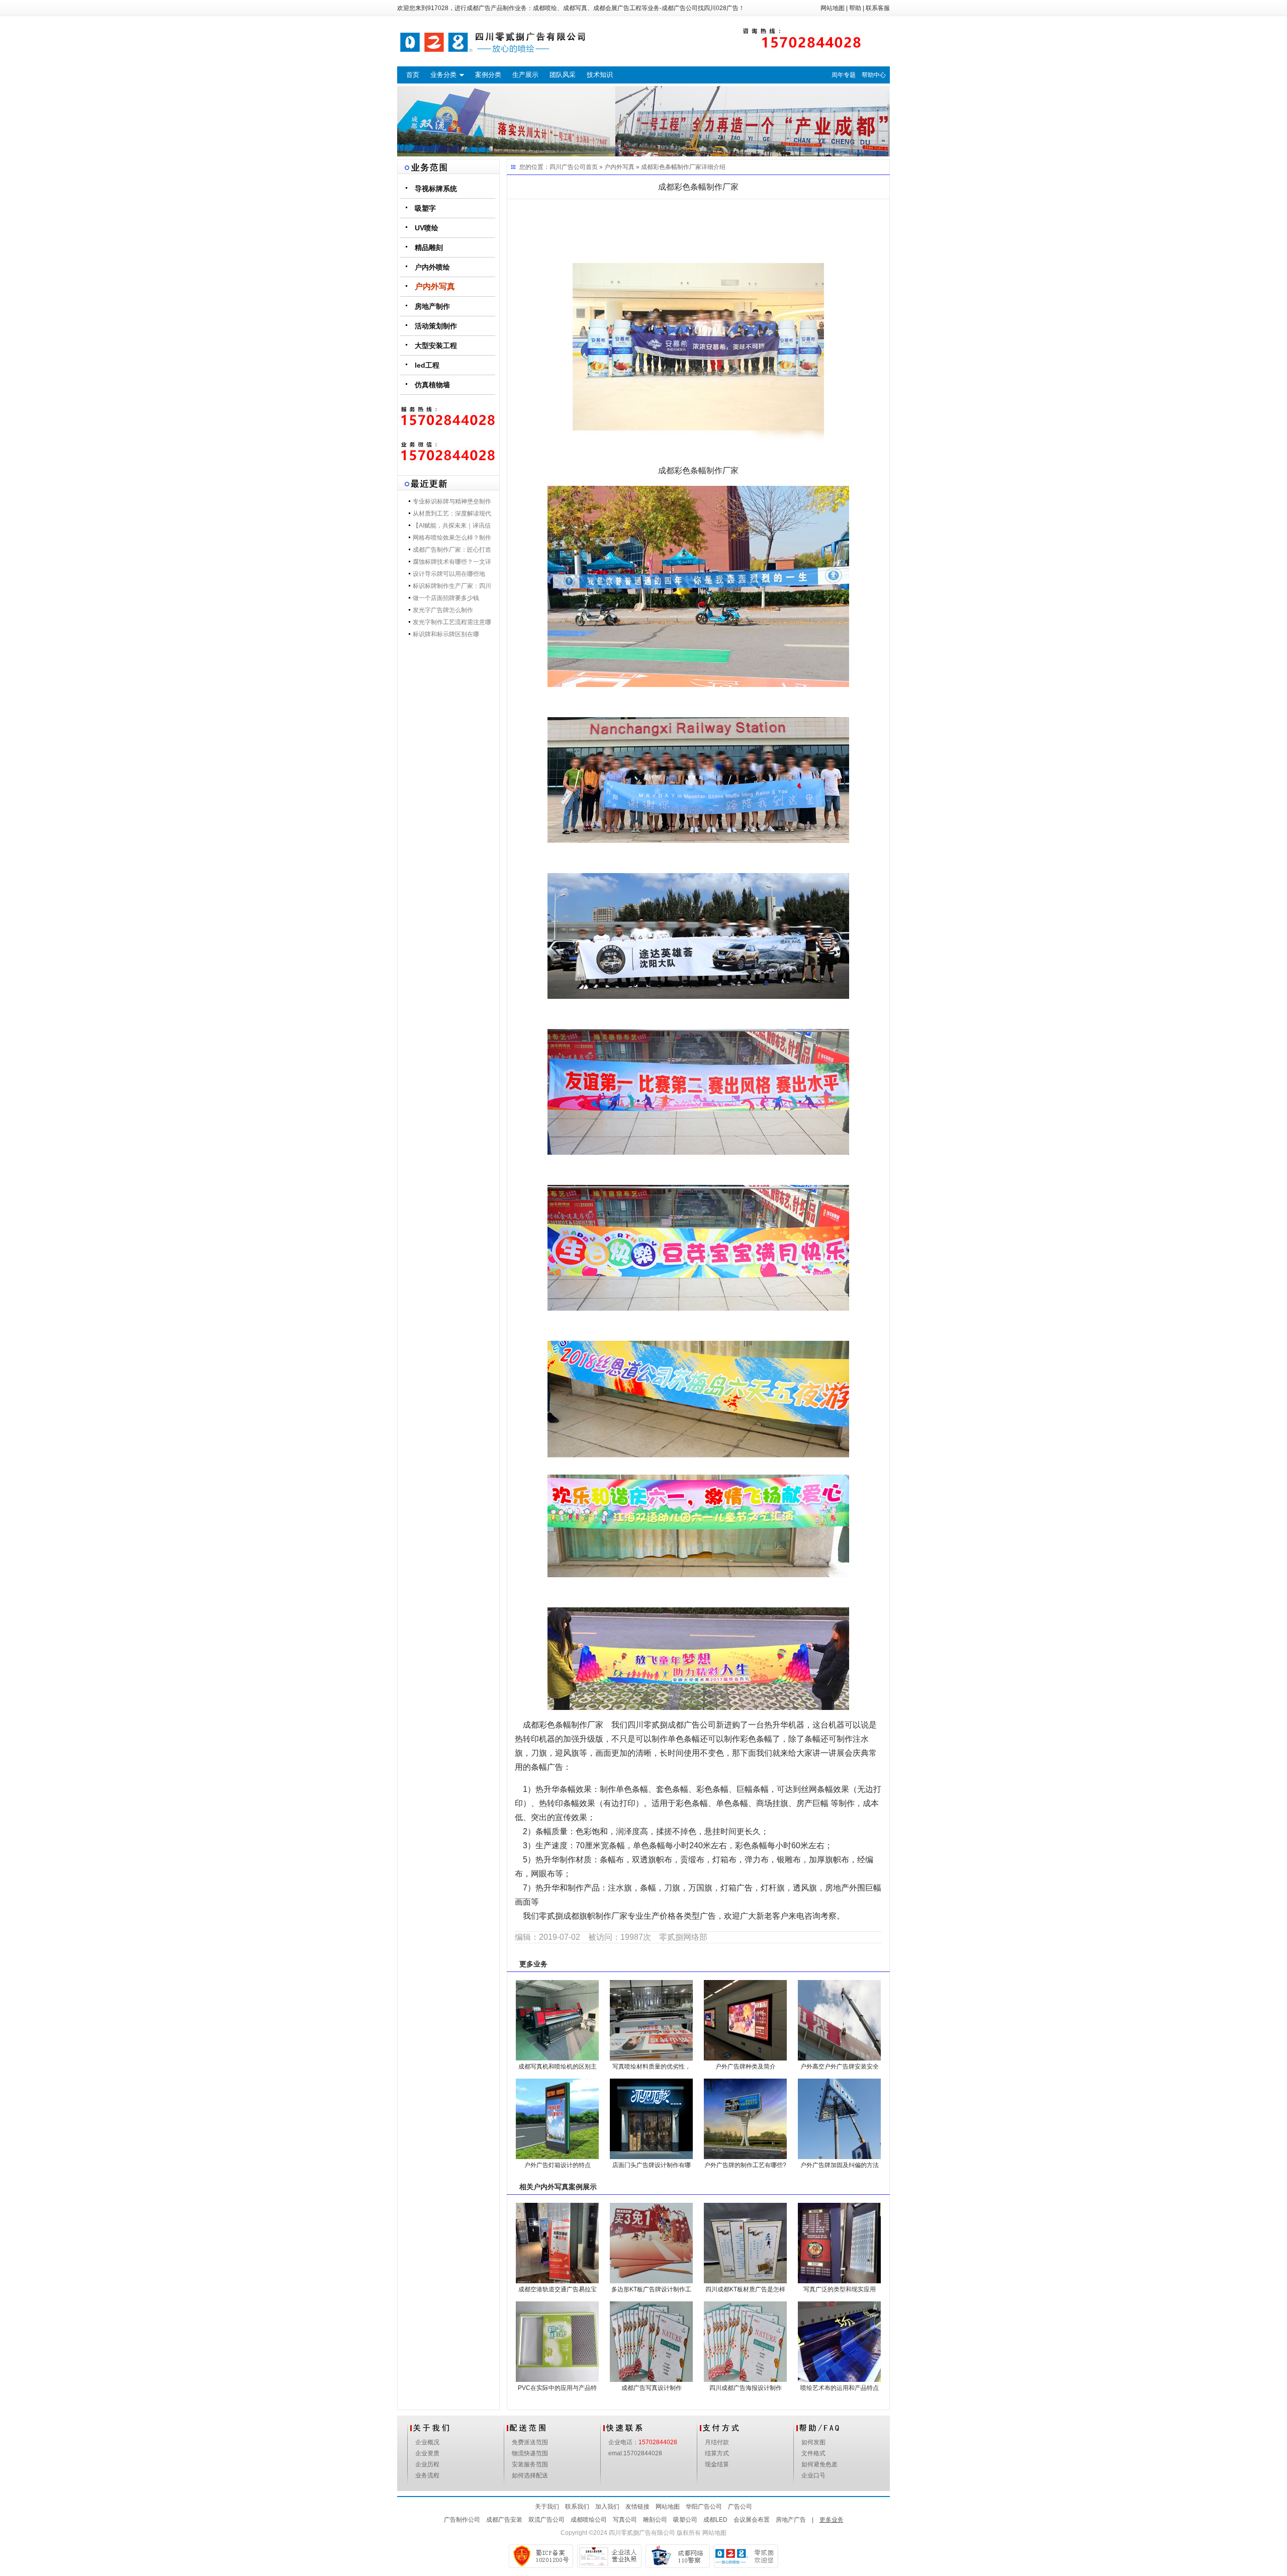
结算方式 (717, 2453)
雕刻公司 (655, 2520)
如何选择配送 (530, 2475)
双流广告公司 (546, 2520)
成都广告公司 (680, 8)
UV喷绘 (427, 228)
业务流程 (427, 2475)
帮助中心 (874, 75)
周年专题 (844, 75)
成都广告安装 (504, 2520)
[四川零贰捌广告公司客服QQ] (448, 452)
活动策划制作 (436, 326)
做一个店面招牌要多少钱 (446, 598)
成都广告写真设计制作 (652, 2388)
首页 (413, 75)
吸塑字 (425, 208)
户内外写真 (435, 286)
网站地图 (833, 8)
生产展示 (525, 75)
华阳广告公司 (704, 2507)
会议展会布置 (752, 2520)
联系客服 (878, 8)
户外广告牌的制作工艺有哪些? (745, 2165)
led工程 (427, 365)
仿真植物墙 (432, 385)
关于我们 (547, 2507)
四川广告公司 (568, 167)
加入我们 (607, 2507)
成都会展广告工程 (617, 8)
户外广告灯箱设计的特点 (558, 2165)
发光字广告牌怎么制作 (443, 610)
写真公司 (625, 2520)
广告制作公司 (462, 2520)
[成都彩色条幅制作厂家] (698, 337)
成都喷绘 (545, 8)
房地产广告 (791, 2520)
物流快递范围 (530, 2453)
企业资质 (427, 2453)
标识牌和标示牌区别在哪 (446, 634)
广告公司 (740, 2507)
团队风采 (563, 75)
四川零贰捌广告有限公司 (642, 2533)
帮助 (855, 8)
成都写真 (575, 8)
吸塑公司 (685, 2520)
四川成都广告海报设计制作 (746, 2388)
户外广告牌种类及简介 (746, 2067)
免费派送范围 (530, 2442)
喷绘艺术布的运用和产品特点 (840, 2388)
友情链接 (637, 2507)
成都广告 (479, 8)
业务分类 (443, 75)
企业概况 (427, 2442)
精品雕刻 (429, 247)
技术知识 (600, 75)
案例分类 (488, 75)
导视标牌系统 (436, 189)
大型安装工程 (436, 346)
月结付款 (717, 2442)
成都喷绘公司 (589, 2520)
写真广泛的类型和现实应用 (840, 2289)
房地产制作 (432, 306)
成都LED (715, 2520)
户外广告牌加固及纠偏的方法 (840, 2165)
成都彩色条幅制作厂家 (671, 167)
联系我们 (577, 2507)
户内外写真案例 (558, 2187)
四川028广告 (721, 8)
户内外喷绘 (432, 267)
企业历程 (427, 2464)
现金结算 (717, 2464)
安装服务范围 (530, 2464)
